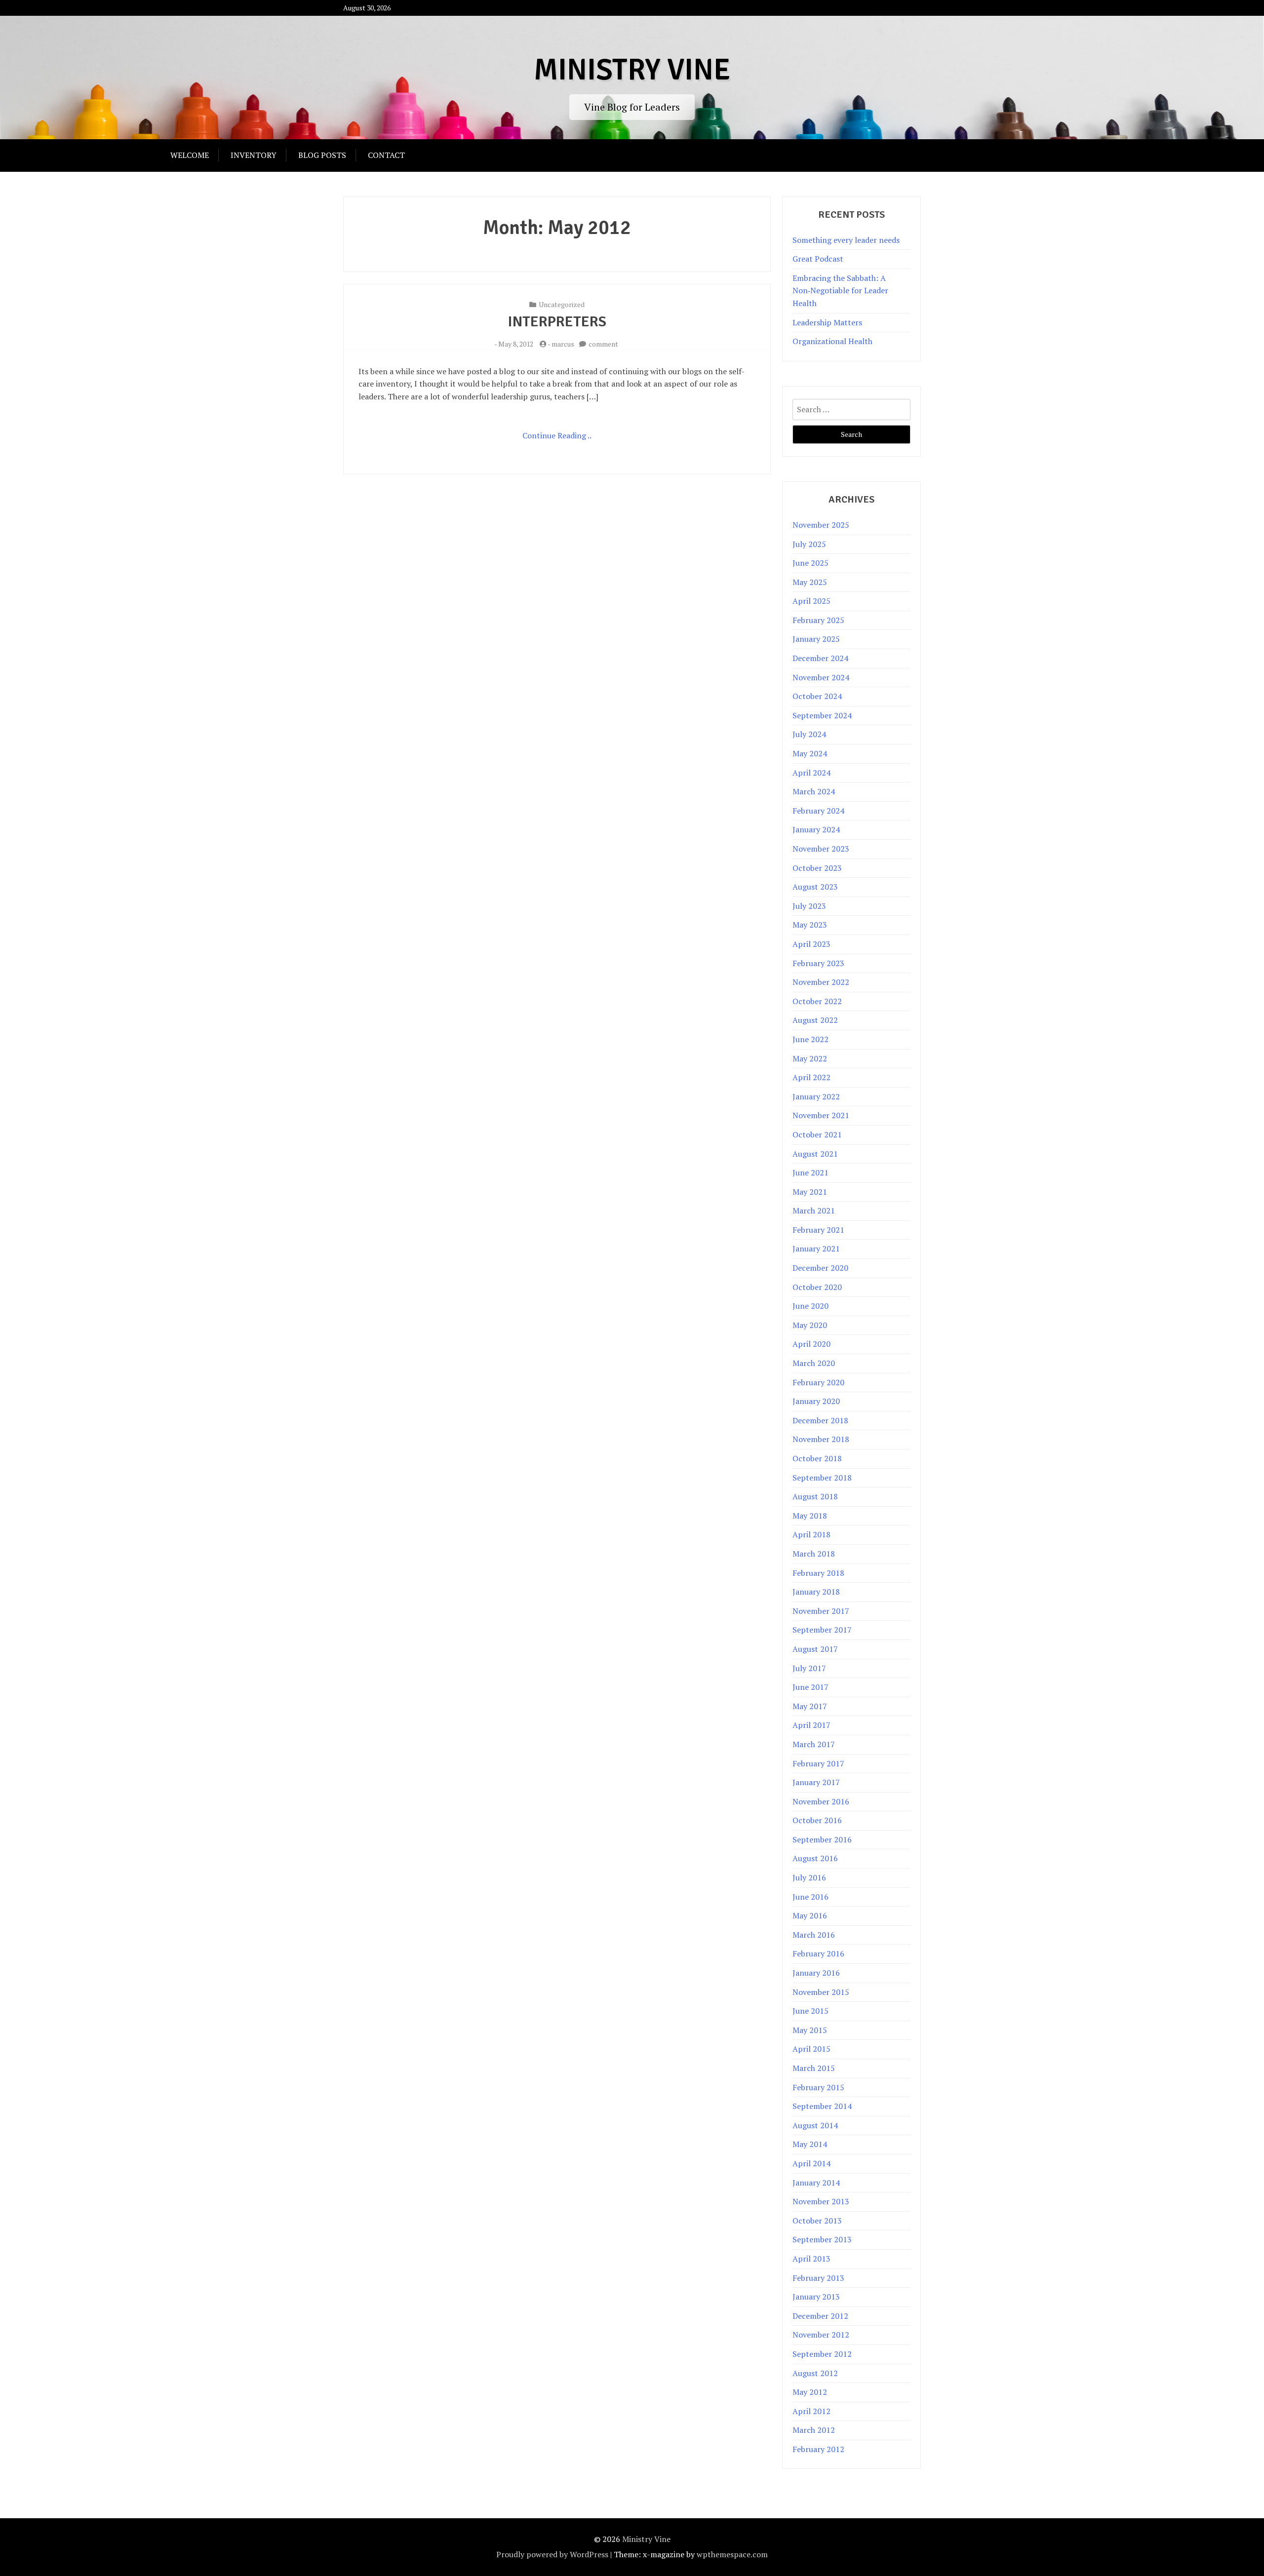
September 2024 (822, 715)
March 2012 (814, 2430)
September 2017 (822, 1630)
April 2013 (811, 2259)
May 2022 (810, 1058)
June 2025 (810, 563)
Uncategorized (562, 304)
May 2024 (810, 753)
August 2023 (815, 887)
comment (603, 344)
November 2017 (821, 1611)
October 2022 (817, 1001)
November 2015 (821, 1992)
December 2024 (820, 658)
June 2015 (810, 2011)
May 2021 (810, 1192)
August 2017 (815, 1649)
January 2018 (816, 1592)
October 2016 (817, 1820)
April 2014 (811, 2163)
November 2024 (821, 677)
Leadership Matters (827, 322)
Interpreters (557, 322)
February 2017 (818, 1763)
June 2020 (810, 1306)
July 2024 (809, 734)
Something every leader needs (846, 240)
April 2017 (811, 1725)
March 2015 (814, 2068)
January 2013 (816, 2297)
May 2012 (810, 2392)
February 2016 (818, 1953)
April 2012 (811, 2411)
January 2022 (816, 1096)
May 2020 (810, 1325)
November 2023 (821, 849)
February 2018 (818, 1573)
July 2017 (809, 1668)
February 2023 (818, 963)
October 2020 (817, 1287)
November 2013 (821, 2201)
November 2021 (821, 1115)
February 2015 (818, 2087)
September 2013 (822, 2239)
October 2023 (817, 868)
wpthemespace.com (732, 2554)
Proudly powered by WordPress (552, 2554)
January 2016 (816, 1973)
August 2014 (815, 2125)
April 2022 (811, 1077)
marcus (563, 344)
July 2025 (809, 544)
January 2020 (816, 1401)
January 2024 (816, 829)
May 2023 (810, 925)
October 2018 (817, 1458)
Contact (386, 155)
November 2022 (821, 982)
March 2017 (814, 1744)
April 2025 (811, 601)
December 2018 (820, 1420)
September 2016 (822, 1839)
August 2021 (815, 1154)
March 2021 (814, 1210)
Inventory (254, 155)
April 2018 (811, 1534)
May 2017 (810, 1706)
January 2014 (816, 2183)
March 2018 (814, 1554)
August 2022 (815, 1020)
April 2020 (811, 1344)
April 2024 (811, 773)
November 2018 (821, 1439)
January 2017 (816, 1782)
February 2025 (818, 620)
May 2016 (810, 1915)
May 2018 (810, 1516)
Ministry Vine (632, 70)
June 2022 (810, 1039)
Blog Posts (322, 155)
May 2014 (810, 2144)
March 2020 (814, 1363)
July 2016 (809, 1877)
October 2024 (817, 696)
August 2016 (815, 1858)
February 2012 (818, 2449)
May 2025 (810, 582)
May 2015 (810, 2030)
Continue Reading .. (557, 435)
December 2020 (820, 1268)
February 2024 (818, 811)
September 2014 (822, 2106)
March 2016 (814, 1935)
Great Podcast (818, 259)
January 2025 (816, 639)
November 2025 (821, 525)
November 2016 (821, 1801)
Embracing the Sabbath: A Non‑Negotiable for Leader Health (840, 291)
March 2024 (814, 791)
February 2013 (818, 2278)
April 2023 (811, 944)
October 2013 (817, 2221)
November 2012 (821, 2335)
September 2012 (822, 2354)
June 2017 (810, 1687)
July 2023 (809, 906)
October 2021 (817, 1134)
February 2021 (818, 1230)
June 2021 (810, 1172)
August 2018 (815, 1496)
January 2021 (816, 1249)
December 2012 (820, 2316)
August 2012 (815, 2373)
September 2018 (822, 1478)
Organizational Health (832, 341)
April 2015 (811, 2049)
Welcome (190, 155)
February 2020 (818, 1382)
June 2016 (810, 1897)
